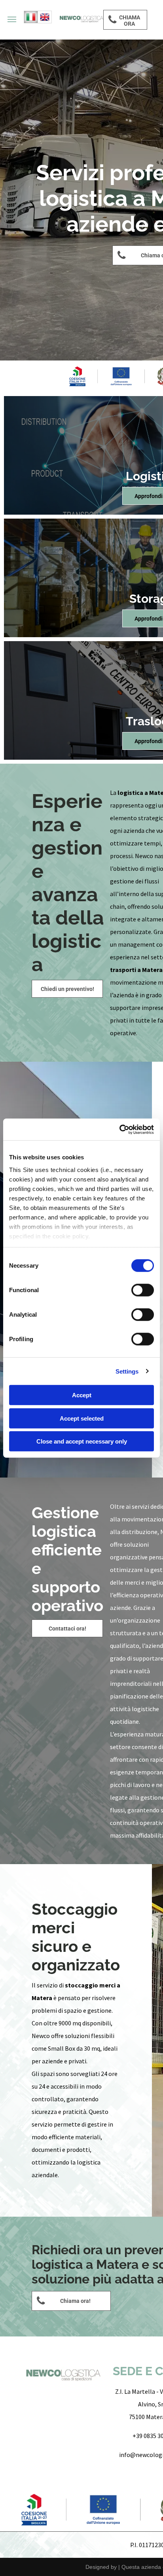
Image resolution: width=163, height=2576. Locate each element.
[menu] (12, 19)
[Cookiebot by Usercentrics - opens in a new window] (119, 1129)
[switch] (143, 1290)
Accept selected (82, 1418)
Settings (127, 1371)
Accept (82, 1395)
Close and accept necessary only (82, 1441)
